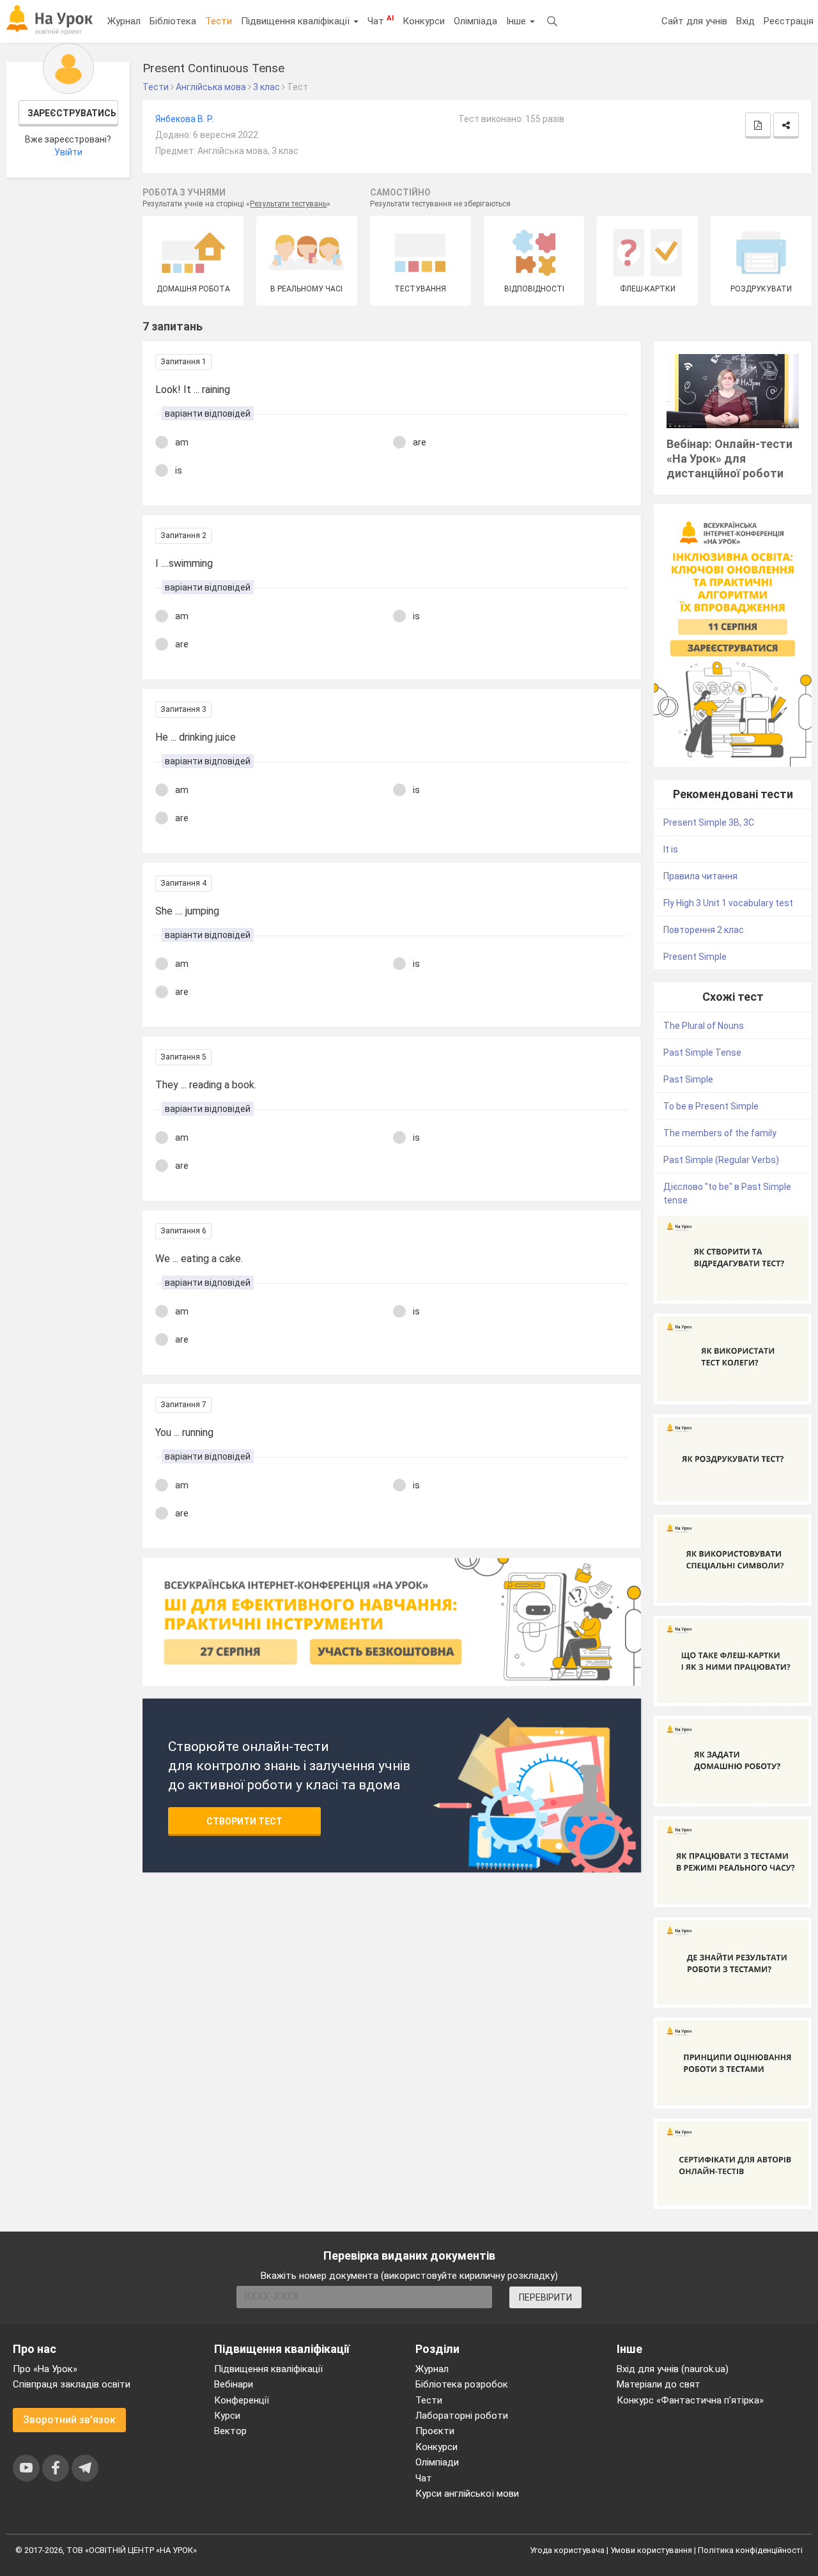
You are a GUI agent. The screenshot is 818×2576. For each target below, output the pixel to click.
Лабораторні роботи (462, 2416)
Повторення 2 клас (704, 930)
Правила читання (700, 876)
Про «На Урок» (45, 2369)
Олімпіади (437, 2462)
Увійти (68, 152)
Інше (517, 21)
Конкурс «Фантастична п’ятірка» (690, 2400)
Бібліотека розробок (462, 2384)
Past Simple (688, 1079)
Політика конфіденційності (750, 2550)
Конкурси (424, 21)
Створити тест (244, 1821)
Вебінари (234, 2384)
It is (671, 849)
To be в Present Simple (711, 1106)
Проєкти (435, 2431)
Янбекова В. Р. (184, 119)
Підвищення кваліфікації (297, 21)
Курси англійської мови (467, 2494)
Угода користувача (567, 2550)
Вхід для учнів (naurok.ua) (673, 2369)
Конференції (242, 2400)
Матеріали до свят (659, 2384)
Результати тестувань (288, 204)
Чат (381, 20)
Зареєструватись (72, 113)
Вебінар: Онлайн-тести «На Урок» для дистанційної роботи (729, 459)
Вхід (745, 21)
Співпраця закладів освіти (72, 2384)
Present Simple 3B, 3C (709, 822)
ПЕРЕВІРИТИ (545, 2297)
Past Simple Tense (702, 1053)
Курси (227, 2416)
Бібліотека (173, 21)
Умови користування (651, 2550)
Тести (219, 21)
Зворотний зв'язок (69, 2420)
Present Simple (695, 957)
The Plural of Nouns (704, 1026)
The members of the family (720, 1133)
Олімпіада (475, 21)
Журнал (124, 21)
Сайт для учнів (694, 21)
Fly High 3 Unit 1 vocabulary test (728, 903)
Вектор (230, 2431)
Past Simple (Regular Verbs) (721, 1160)
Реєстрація (789, 21)
